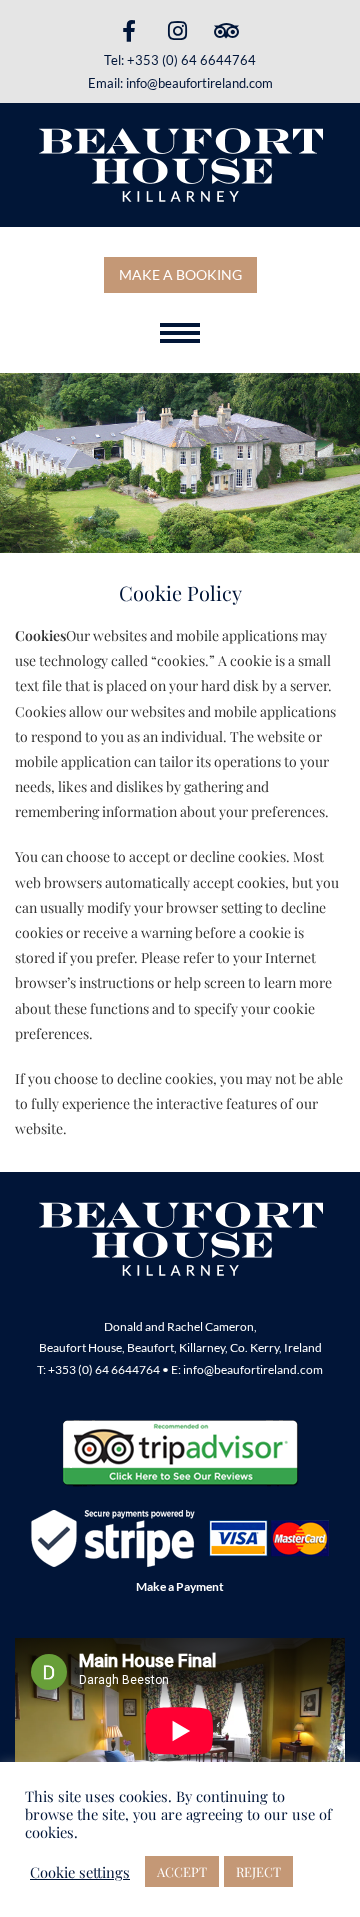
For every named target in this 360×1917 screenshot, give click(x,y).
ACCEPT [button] (182, 1871)
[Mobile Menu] (180, 333)
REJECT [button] (258, 1871)
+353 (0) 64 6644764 (191, 60)
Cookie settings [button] (80, 1872)
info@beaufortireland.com (199, 83)
